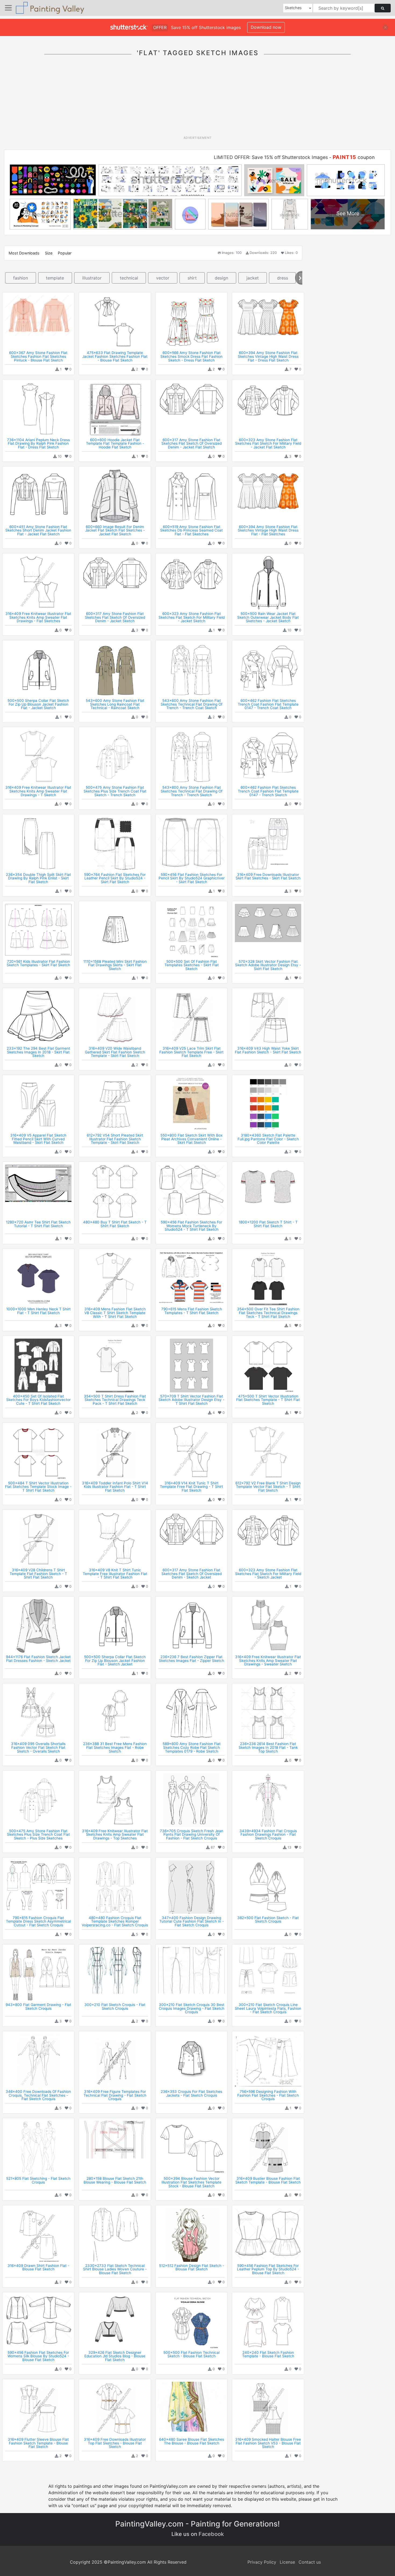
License (287, 2562)
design (221, 278)
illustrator (92, 278)
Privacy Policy (262, 2562)
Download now (266, 27)
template (55, 278)
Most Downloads (24, 253)
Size (49, 253)
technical (129, 278)
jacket (253, 278)
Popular (65, 253)
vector (163, 278)
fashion (21, 278)
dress (283, 278)
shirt (192, 278)
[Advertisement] (198, 99)
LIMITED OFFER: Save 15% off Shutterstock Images (271, 157)
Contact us (310, 2562)
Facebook (211, 2534)
